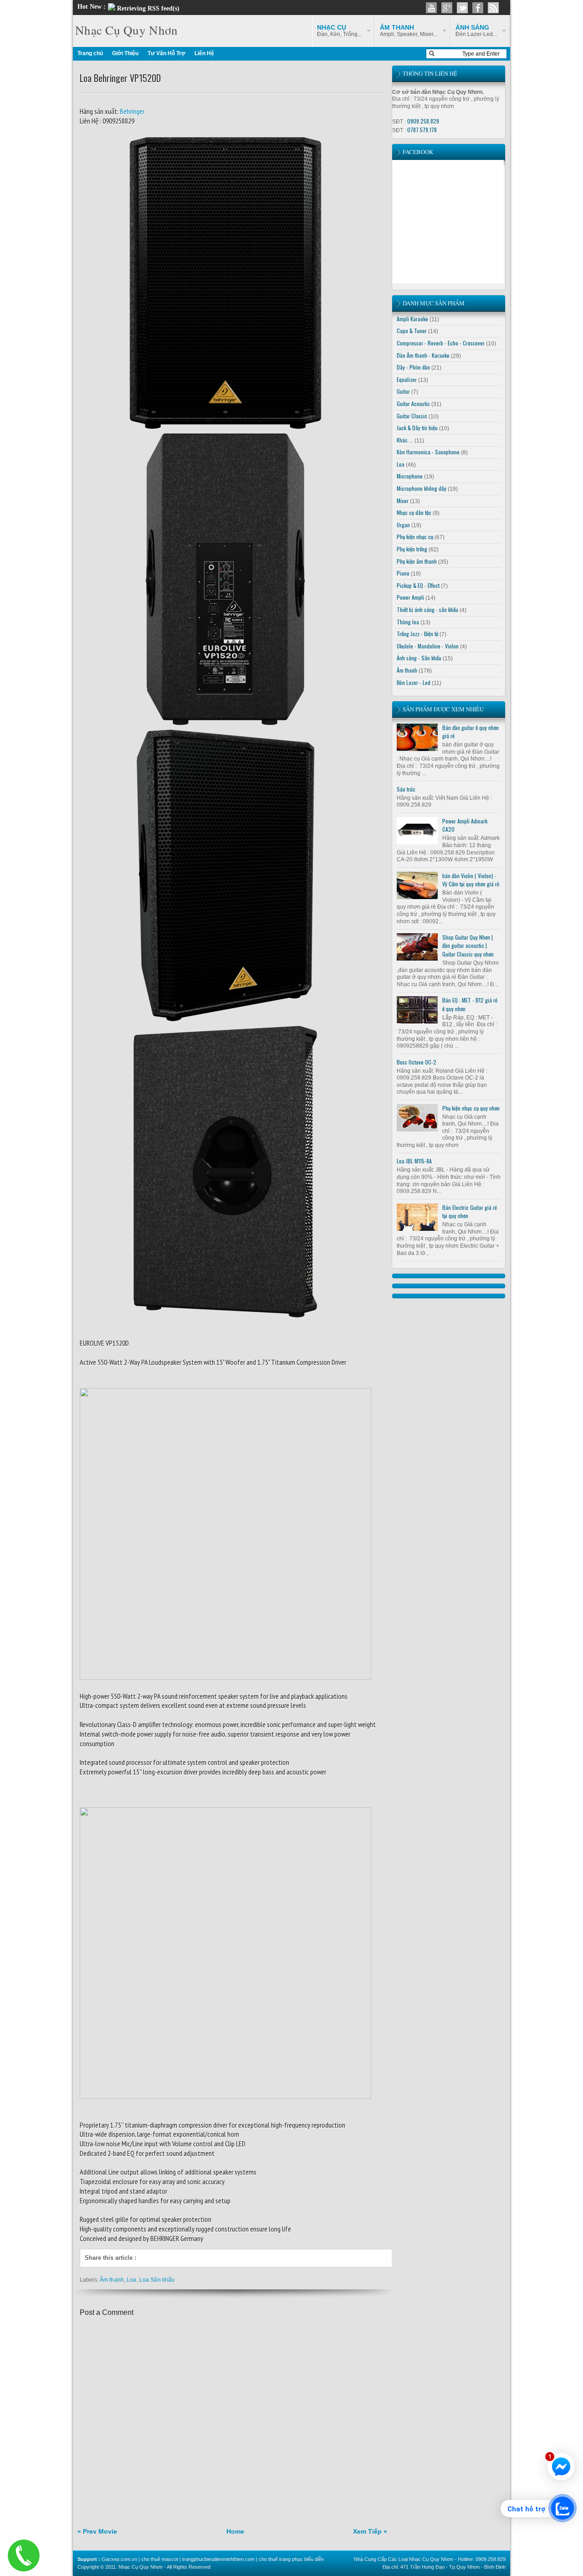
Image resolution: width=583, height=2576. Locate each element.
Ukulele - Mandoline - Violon (428, 646)
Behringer (131, 111)
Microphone (410, 476)
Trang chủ (90, 53)
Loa (131, 2280)
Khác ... (405, 440)
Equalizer (407, 379)
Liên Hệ (204, 53)
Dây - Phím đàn (413, 367)
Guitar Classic (412, 416)
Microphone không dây (422, 488)
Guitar (403, 391)
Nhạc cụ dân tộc (414, 512)
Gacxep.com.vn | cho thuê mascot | (142, 2559)
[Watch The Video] (431, 8)
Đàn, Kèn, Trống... (339, 31)
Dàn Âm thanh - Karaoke (423, 355)
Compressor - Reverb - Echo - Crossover (441, 343)
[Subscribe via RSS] (493, 8)
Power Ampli (410, 597)
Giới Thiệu (125, 53)
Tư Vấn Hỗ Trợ (166, 53)
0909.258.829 (423, 121)
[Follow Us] (462, 8)
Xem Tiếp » (370, 2531)
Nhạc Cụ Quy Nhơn (126, 30)
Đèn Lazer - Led (414, 682)
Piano (403, 573)
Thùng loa (408, 622)
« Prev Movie (97, 2531)
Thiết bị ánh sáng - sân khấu (427, 609)
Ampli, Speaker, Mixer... (409, 31)
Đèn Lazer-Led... (476, 31)
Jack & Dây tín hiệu (417, 428)
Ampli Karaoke (412, 319)
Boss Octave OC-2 (417, 1062)
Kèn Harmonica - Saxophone (428, 452)
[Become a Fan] (478, 8)
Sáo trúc (406, 789)
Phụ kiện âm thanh (417, 561)
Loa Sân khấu (157, 2280)
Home (235, 2531)
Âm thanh (112, 2280)
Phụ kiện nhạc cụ (415, 537)
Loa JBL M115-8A (414, 1161)
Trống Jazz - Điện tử (417, 634)
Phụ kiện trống (412, 549)
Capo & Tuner (412, 331)
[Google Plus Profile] (447, 8)
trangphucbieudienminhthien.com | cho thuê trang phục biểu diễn (253, 2559)
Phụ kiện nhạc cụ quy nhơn (471, 1108)
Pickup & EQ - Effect (418, 585)
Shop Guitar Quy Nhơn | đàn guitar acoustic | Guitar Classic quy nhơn (468, 946)
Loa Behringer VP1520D (120, 78)
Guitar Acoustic (413, 404)
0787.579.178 (422, 130)
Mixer (403, 501)
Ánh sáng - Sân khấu (419, 658)
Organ (403, 525)
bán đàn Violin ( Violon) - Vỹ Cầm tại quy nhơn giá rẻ (471, 880)
